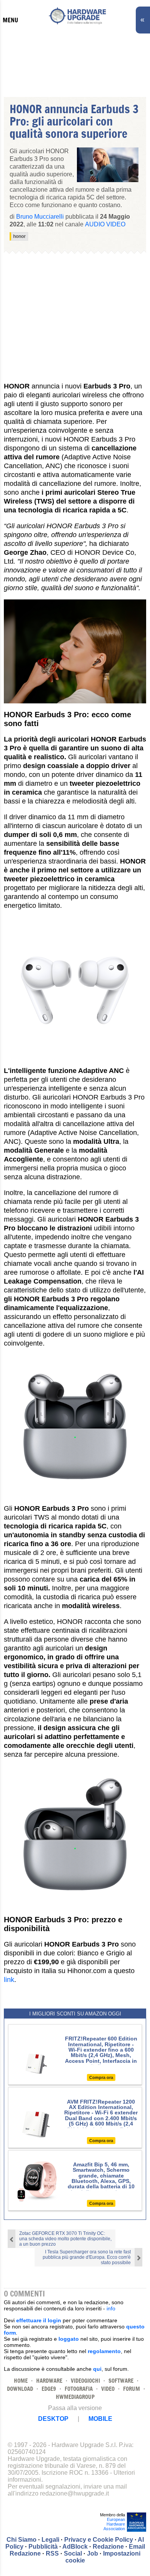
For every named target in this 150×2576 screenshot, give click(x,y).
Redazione (108, 2547)
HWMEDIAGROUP (75, 2397)
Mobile (100, 2419)
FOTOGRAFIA (79, 2389)
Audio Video (105, 224)
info (111, 2308)
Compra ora (101, 2077)
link (9, 1980)
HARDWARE (49, 2381)
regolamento (104, 2351)
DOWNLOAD (20, 2389)
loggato (69, 2339)
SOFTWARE (121, 2381)
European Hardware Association (114, 2524)
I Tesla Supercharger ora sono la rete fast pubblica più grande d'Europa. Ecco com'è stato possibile (87, 2257)
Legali (50, 2540)
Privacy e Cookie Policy (99, 2540)
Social (73, 2553)
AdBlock (75, 2547)
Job (92, 2553)
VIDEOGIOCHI (85, 2381)
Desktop (53, 2419)
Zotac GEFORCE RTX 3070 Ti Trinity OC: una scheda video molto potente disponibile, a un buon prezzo (65, 2239)
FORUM (132, 2389)
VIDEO (108, 2389)
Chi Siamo (22, 2540)
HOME (21, 2381)
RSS (52, 2553)
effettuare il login (39, 2320)
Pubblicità (43, 2547)
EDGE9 (49, 2389)
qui (97, 2369)
